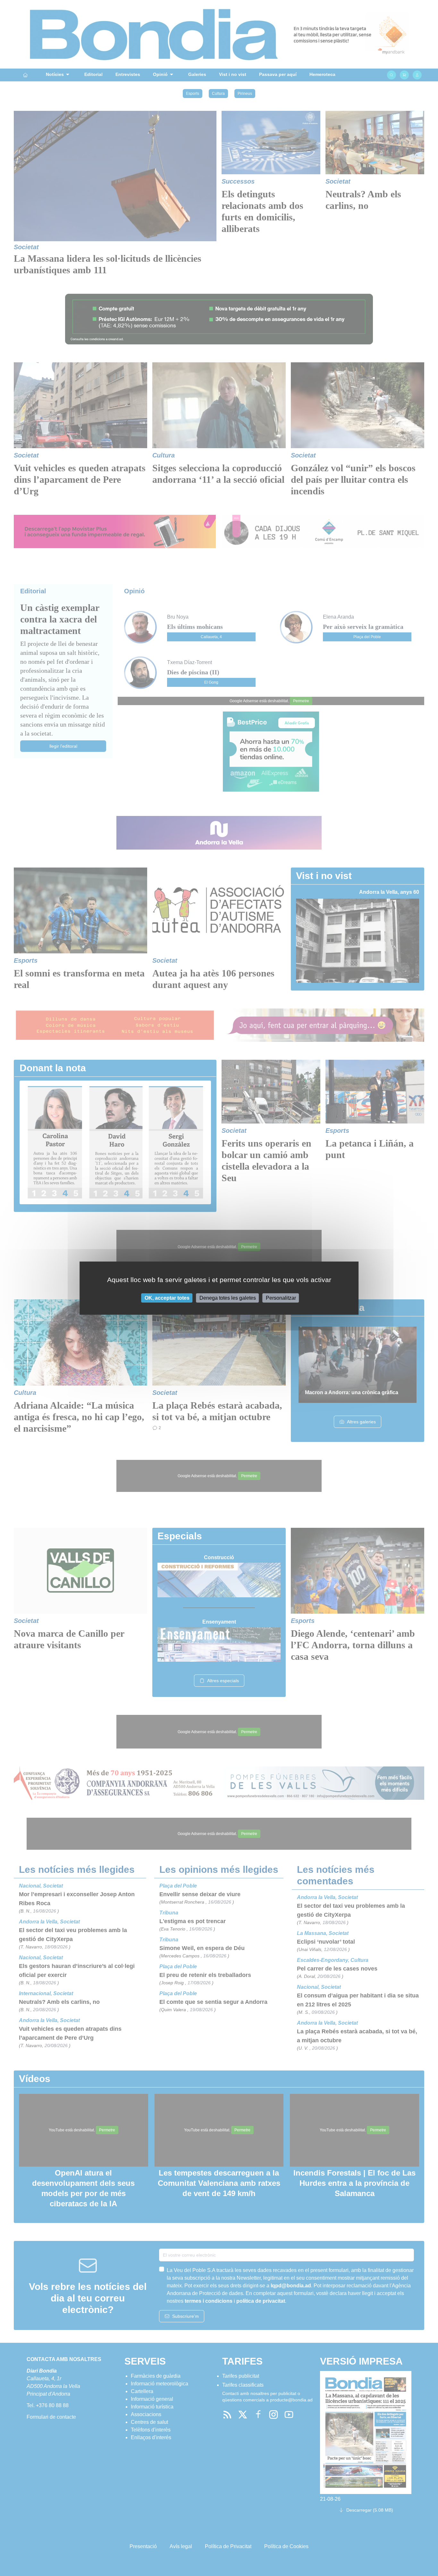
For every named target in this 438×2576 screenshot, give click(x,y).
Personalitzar (281, 1298)
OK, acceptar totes (167, 1298)
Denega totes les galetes (228, 1298)
